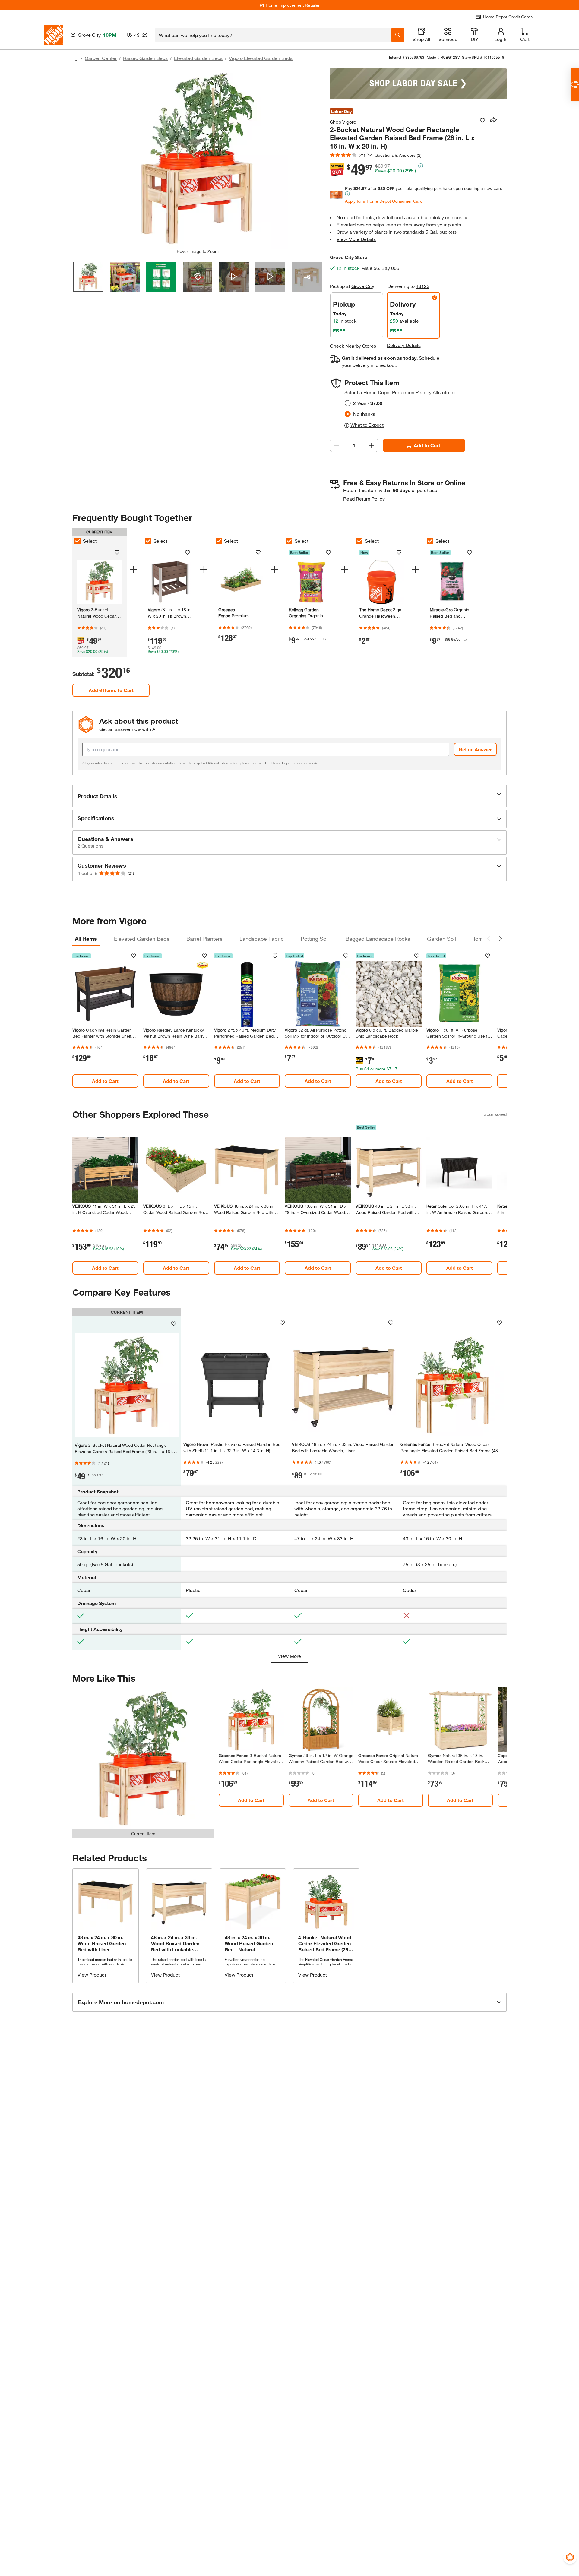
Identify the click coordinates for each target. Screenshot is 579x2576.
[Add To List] (482, 120)
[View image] (88, 277)
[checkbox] (78, 541)
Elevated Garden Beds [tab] (142, 939)
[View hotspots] (198, 277)
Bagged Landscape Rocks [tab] (378, 939)
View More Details (356, 239)
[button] (289, 796)
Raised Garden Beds (145, 58)
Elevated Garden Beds (198, 58)
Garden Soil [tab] (441, 939)
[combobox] (273, 35)
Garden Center (101, 58)
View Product (92, 1975)
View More (289, 1656)
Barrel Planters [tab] (204, 939)
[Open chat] (575, 85)
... (75, 59)
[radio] (348, 403)
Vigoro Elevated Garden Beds (261, 58)
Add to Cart (427, 445)
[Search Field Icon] (398, 35)
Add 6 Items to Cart (111, 690)
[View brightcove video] (234, 277)
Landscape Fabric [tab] (262, 939)
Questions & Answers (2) (398, 155)
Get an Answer (475, 749)
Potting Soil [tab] (315, 939)
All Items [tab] (86, 939)
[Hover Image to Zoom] (198, 158)
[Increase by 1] (372, 445)
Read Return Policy (364, 499)
